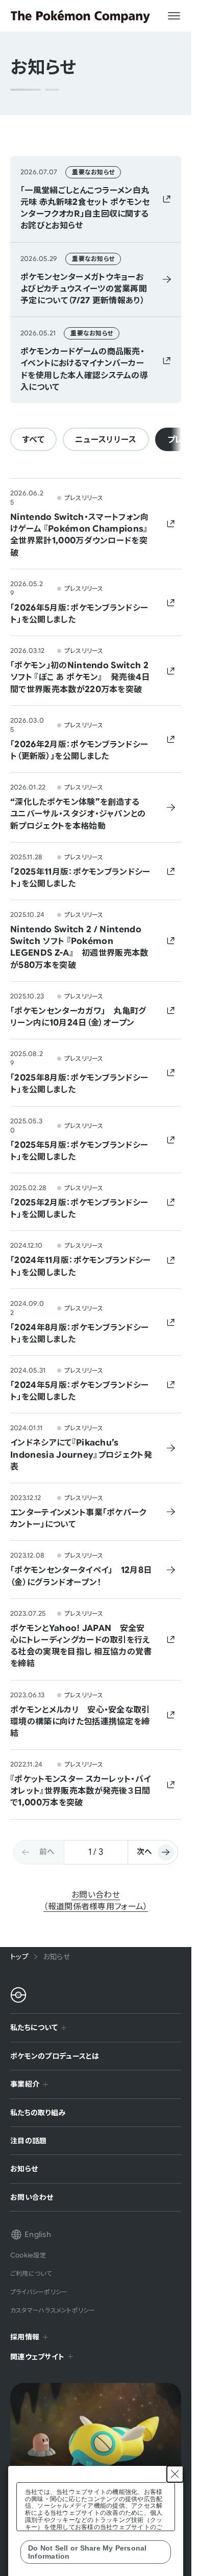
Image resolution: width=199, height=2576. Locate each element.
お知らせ (24, 2168)
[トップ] (18, 1995)
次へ (144, 1851)
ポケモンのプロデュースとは (55, 2056)
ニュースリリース (106, 439)
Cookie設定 (28, 2255)
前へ (47, 1851)
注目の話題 (28, 2140)
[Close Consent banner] (175, 2474)
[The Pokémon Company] (80, 16)
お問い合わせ (32, 2197)
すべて (33, 439)
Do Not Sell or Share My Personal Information (88, 2552)
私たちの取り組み (38, 2112)
